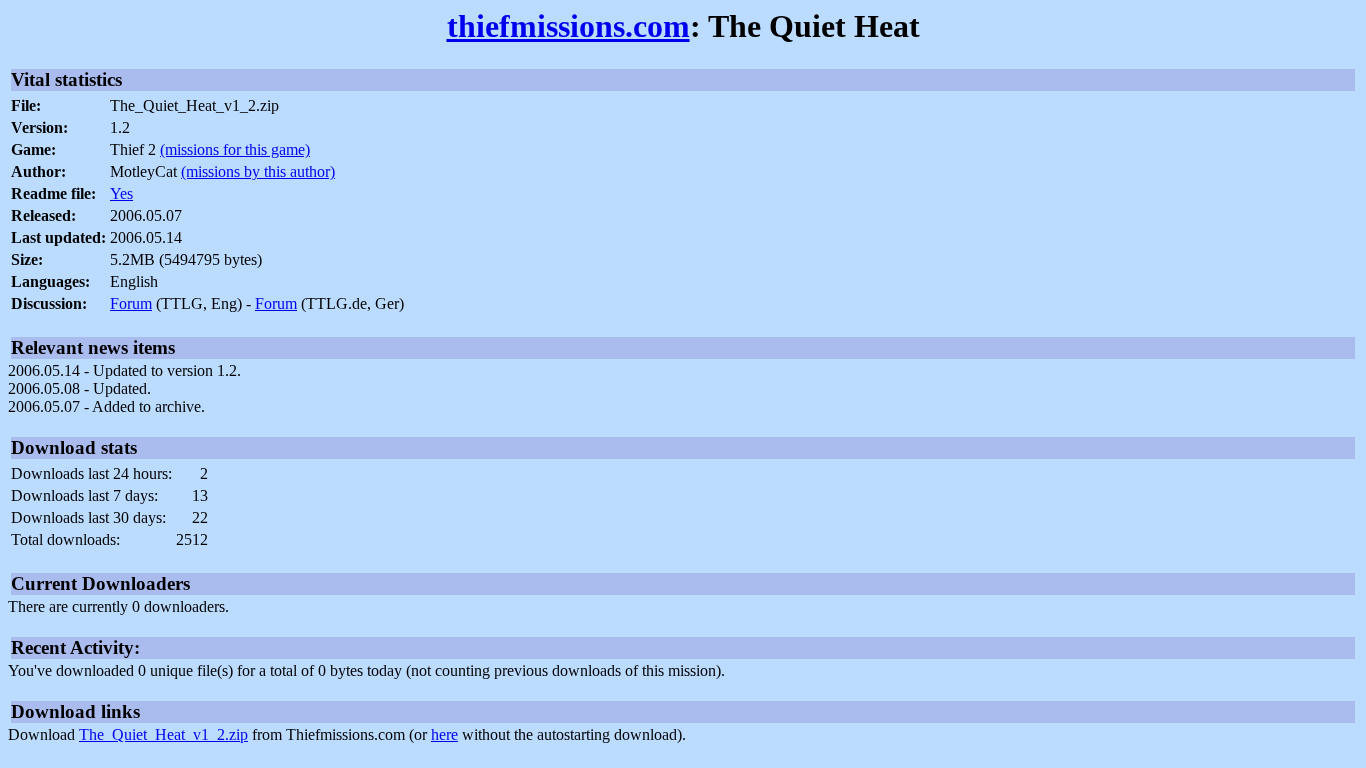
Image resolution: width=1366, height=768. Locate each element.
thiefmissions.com (568, 26)
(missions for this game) (235, 149)
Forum (131, 303)
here (444, 734)
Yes (121, 193)
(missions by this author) (258, 171)
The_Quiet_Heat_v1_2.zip (163, 734)
